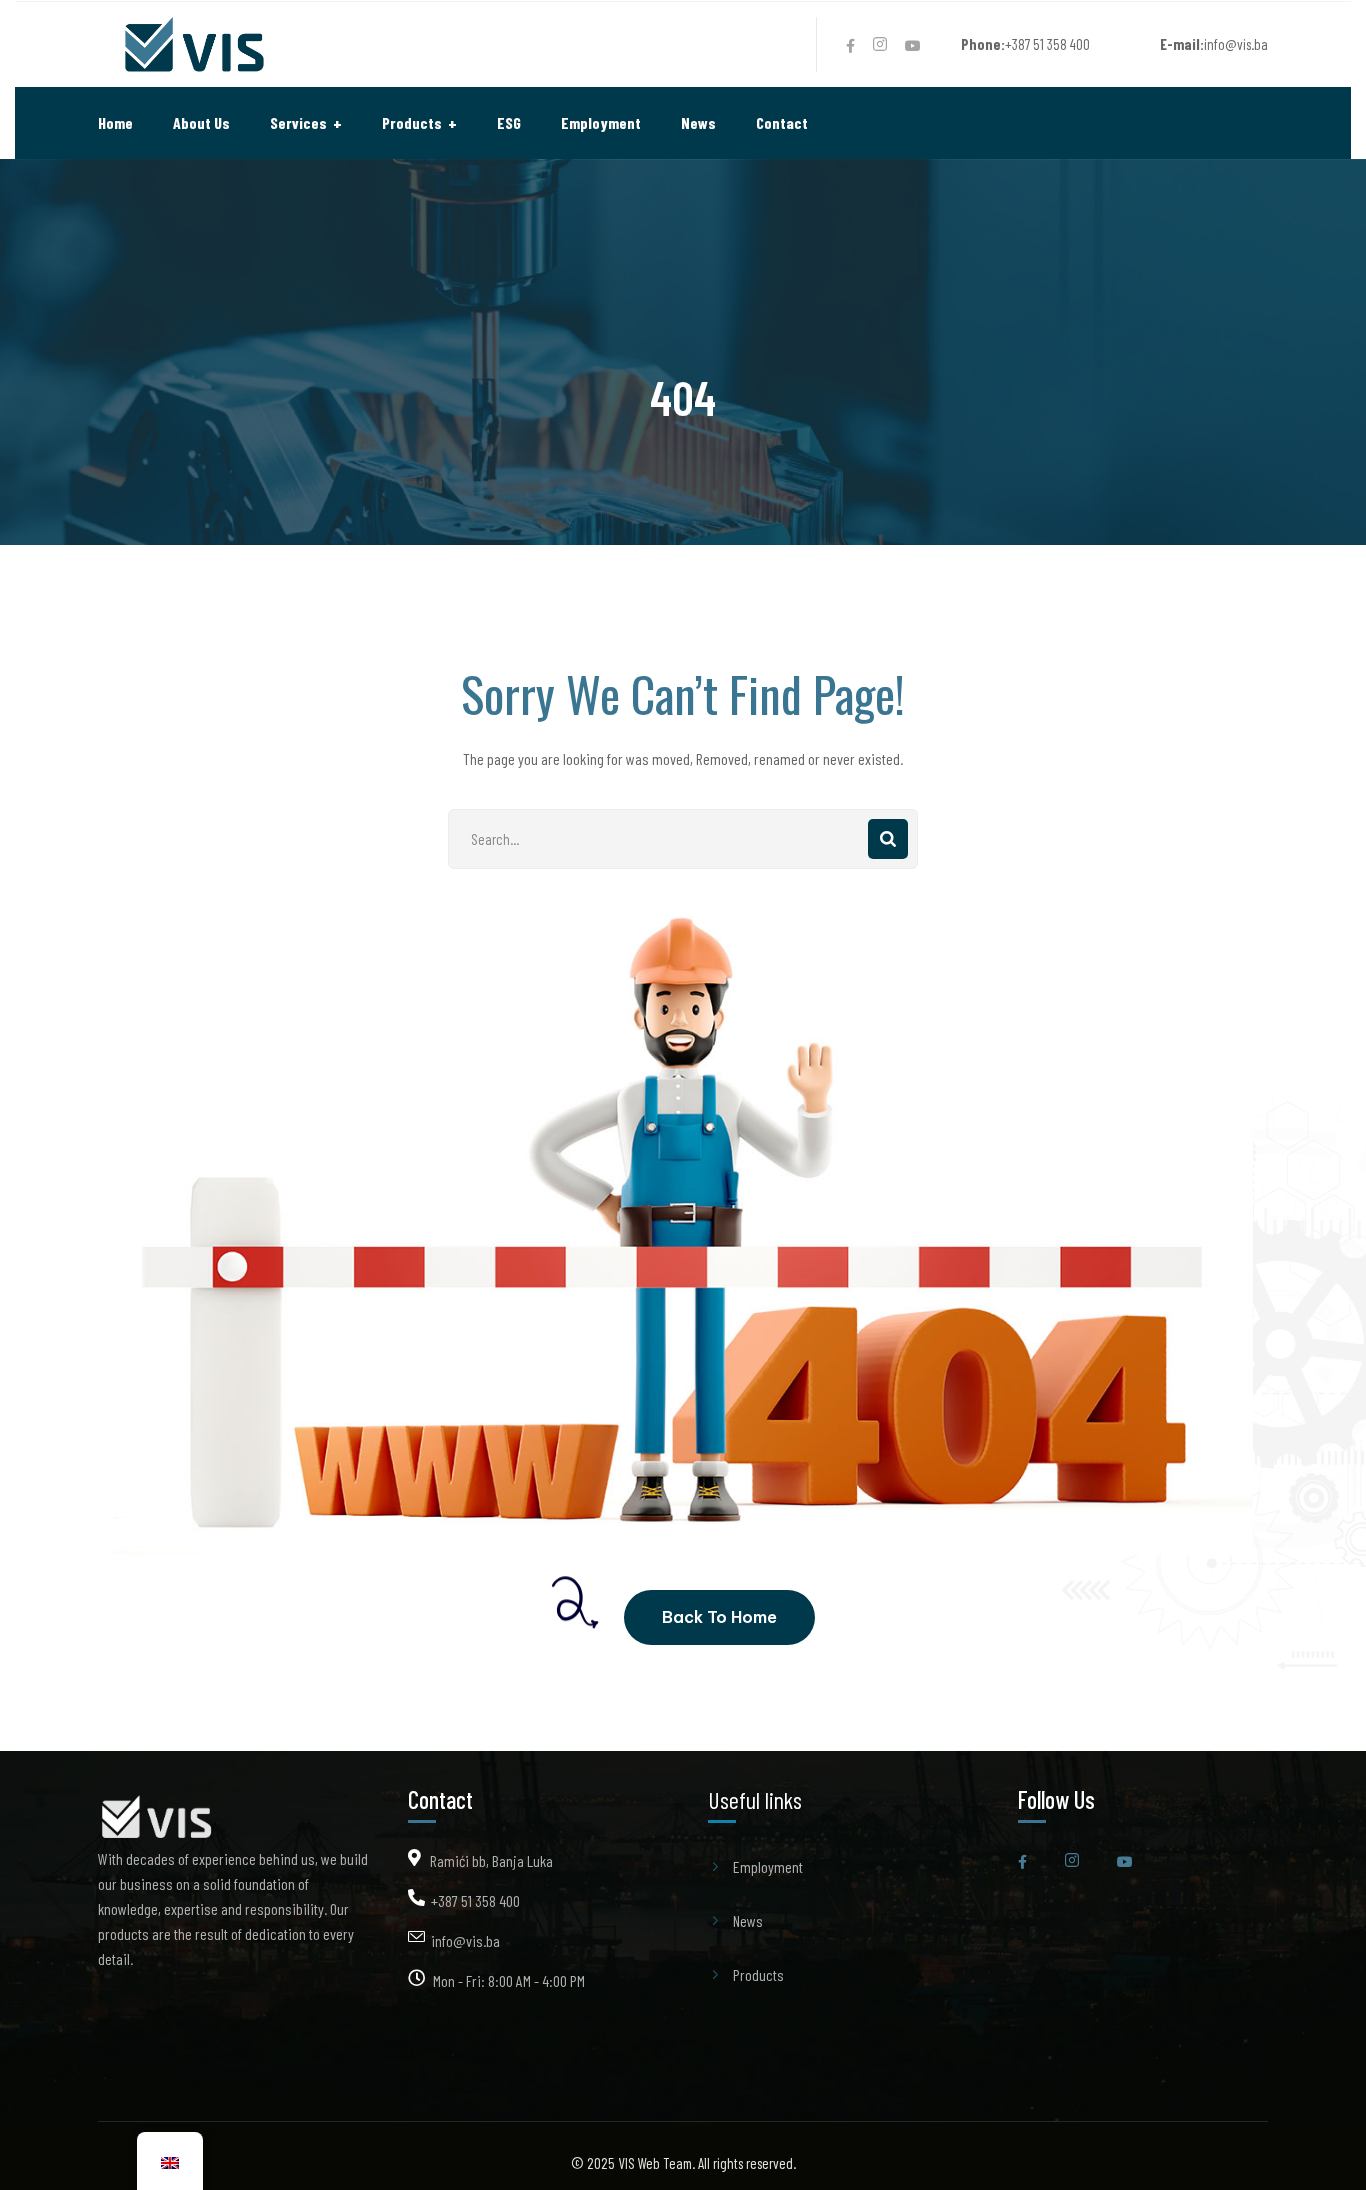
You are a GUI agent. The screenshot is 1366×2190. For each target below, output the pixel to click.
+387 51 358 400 (475, 1900)
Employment (768, 1866)
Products (758, 1974)
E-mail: (1182, 44)
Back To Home (719, 1617)
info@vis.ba (465, 1940)
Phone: (983, 44)
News (748, 1920)
